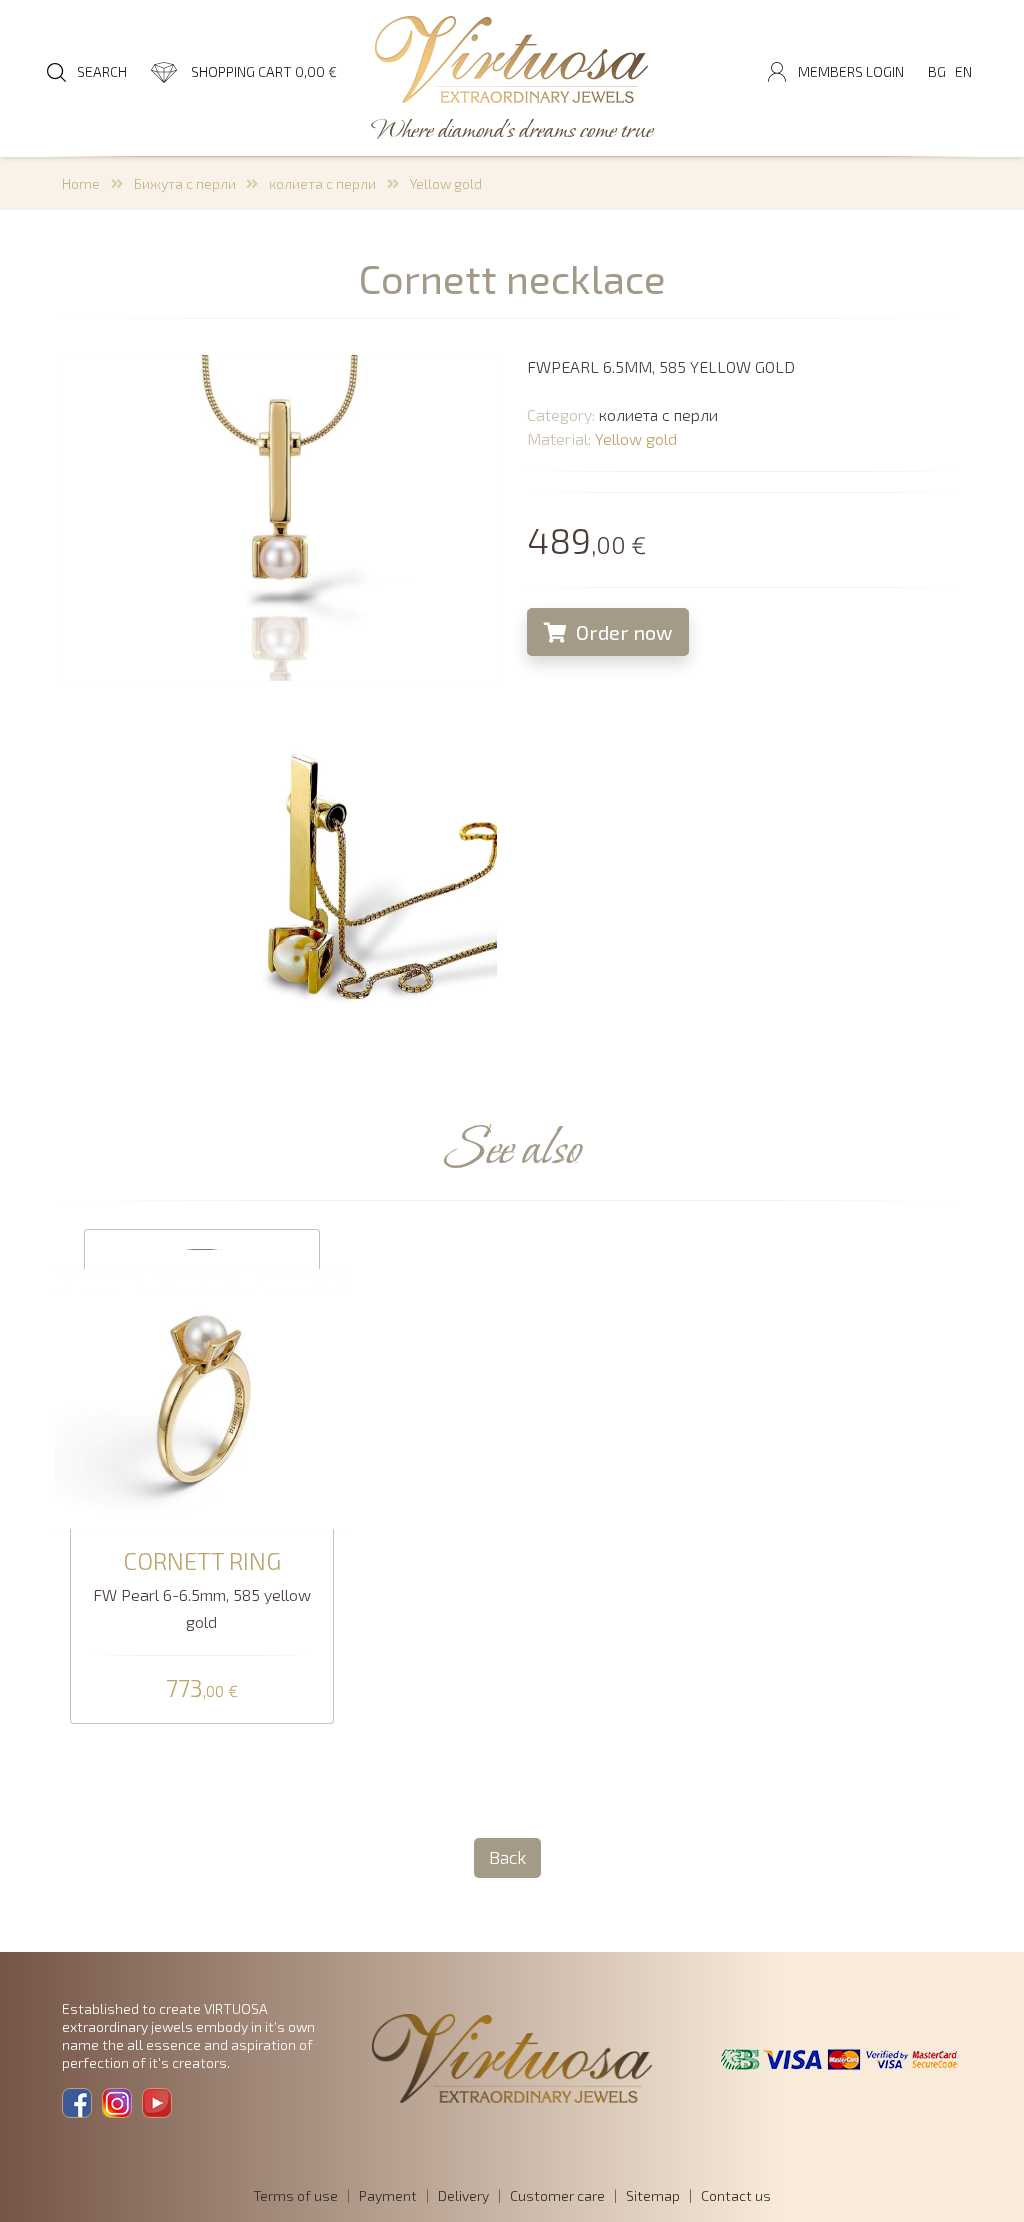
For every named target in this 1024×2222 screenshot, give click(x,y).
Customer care (557, 2195)
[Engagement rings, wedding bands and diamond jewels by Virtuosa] (512, 61)
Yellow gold (446, 183)
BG (937, 71)
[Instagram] (117, 2103)
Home (81, 183)
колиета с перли (322, 183)
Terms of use (295, 2195)
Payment (388, 2195)
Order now (622, 632)
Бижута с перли (185, 183)
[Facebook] (77, 2103)
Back (507, 1857)
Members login (851, 71)
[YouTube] (157, 2103)
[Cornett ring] (202, 1395)
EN (963, 71)
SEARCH (102, 71)
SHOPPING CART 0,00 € (264, 71)
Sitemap (653, 2195)
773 (202, 1689)
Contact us (736, 2195)
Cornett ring (202, 1561)
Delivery (463, 2195)
